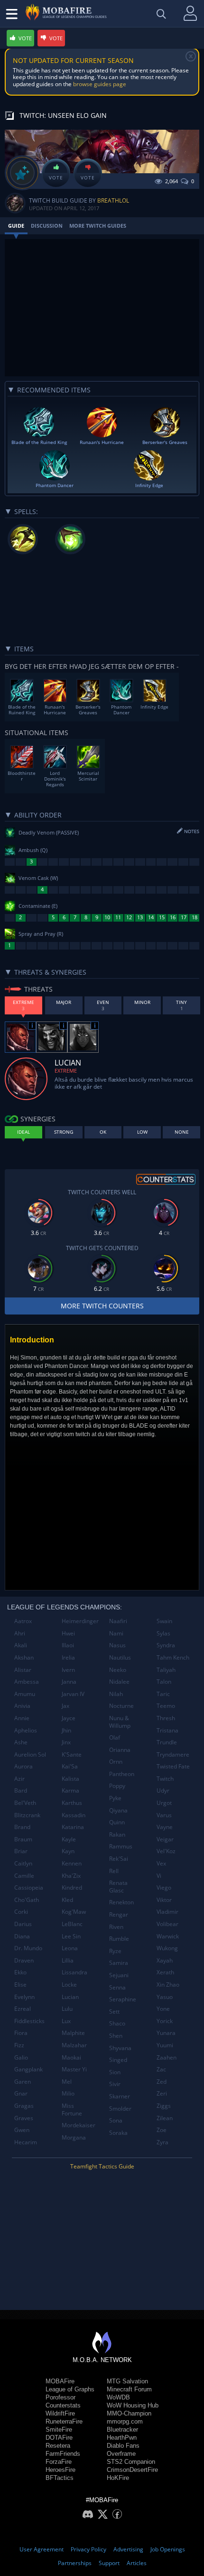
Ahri (20, 1633)
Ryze (115, 1951)
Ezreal (23, 2009)
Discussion (47, 226)
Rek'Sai (119, 1859)
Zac (161, 2069)
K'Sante (72, 1754)
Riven (116, 1927)
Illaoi (68, 1645)
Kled (67, 1900)
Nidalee (119, 1682)
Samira (119, 1963)
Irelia (68, 1657)
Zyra (162, 2142)
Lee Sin (71, 1936)
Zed (162, 2082)
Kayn (68, 1851)
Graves (24, 2118)
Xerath (165, 1972)
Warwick (168, 1936)
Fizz (19, 2045)
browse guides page (100, 84)
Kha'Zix (71, 1876)
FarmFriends (63, 2454)
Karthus (72, 1803)
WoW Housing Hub (133, 2405)
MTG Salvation (127, 2381)
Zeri (162, 2093)
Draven (24, 1960)
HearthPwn (122, 2438)
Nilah (116, 1694)
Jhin (66, 1730)
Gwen (22, 2130)
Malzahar (74, 2045)
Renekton (121, 1902)
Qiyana (118, 1810)
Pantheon (122, 1774)
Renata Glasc (118, 1887)
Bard (21, 1790)
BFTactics (60, 2478)
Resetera (58, 2446)
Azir (19, 1779)
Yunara (166, 2033)
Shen (116, 2036)
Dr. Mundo (28, 1948)
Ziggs (164, 2106)
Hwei (68, 1633)
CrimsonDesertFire (132, 2470)
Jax (65, 1706)
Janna (69, 1682)
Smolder (120, 2109)
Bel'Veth (25, 1803)
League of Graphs (70, 2389)
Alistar (23, 1670)
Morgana (74, 2137)
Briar (21, 1851)
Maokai (71, 2057)
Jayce (69, 1718)
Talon (164, 1682)
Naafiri (118, 1621)
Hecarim (26, 2142)
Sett (114, 2012)
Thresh (166, 1718)
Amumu (25, 1694)
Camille (24, 1876)
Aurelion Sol (30, 1754)
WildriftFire (60, 2413)
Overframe (121, 2454)
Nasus (117, 1645)
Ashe (21, 1742)
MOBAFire (60, 2381)
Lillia (68, 1960)
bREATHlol (113, 200)
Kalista (70, 1779)
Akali (21, 1645)
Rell (114, 1871)
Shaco (117, 2023)
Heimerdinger (80, 1621)
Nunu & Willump (120, 1722)
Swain (164, 1621)
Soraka (118, 2133)
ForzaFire (59, 2462)
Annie (22, 1718)
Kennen (72, 1863)
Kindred (72, 1888)
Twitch (165, 1779)
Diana (22, 1936)
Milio (68, 2093)
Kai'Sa (70, 1766)
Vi (159, 1876)
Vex (161, 1863)
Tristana (167, 1730)
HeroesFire (60, 2470)
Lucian (70, 1997)
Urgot (164, 1803)
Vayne (165, 1827)
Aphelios (26, 1730)
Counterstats (63, 2405)
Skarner (120, 2096)
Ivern (68, 1670)
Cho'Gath (27, 1900)
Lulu (67, 2009)
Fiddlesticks (29, 2021)
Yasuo (165, 1997)
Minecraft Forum (129, 2389)
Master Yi (74, 2069)
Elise (20, 1985)
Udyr (163, 1790)
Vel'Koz (166, 1851)
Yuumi (165, 2045)
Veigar (165, 1839)
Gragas (24, 2106)
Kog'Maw (74, 1912)
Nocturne (121, 1706)
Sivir (115, 2084)
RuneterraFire (64, 2421)
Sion (115, 2072)
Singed (118, 2060)
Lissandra (74, 1972)
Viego (164, 1888)
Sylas (163, 1633)
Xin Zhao (168, 1985)
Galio (21, 2057)
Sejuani (119, 1975)
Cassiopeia (29, 1888)
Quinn (117, 1822)
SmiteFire (59, 2429)
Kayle (69, 1839)
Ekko (20, 1972)
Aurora (23, 1766)
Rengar (119, 1914)
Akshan (24, 1657)
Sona (116, 2120)
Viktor (164, 1900)
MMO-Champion (129, 2413)
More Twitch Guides (98, 226)
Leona (70, 1948)
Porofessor (60, 2397)
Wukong (167, 1948)
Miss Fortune (72, 2110)
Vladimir (167, 1912)
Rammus (121, 1846)
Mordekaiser (79, 2125)
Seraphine (123, 1999)
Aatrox (23, 1621)
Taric (163, 1694)
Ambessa (27, 1682)
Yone (163, 2009)
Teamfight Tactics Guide (102, 2166)
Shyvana (120, 2048)
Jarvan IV (73, 1694)
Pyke (115, 1798)
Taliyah (166, 1670)
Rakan (117, 1834)
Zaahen (167, 2057)
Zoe (162, 2130)
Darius (23, 1924)
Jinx (66, 1742)
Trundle (167, 1742)
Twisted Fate (173, 1766)
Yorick (165, 2021)
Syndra (166, 1645)
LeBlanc (72, 1924)
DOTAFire (59, 2438)
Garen (23, 2082)
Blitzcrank (27, 1815)
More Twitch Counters (102, 1306)
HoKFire (118, 2478)
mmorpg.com (125, 2421)
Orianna (120, 1750)
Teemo (166, 1706)
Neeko (118, 1670)
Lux (66, 2021)
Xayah (165, 1960)
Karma (70, 1790)
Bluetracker (122, 2429)
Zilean (165, 2118)
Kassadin (74, 1815)
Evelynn (24, 1997)
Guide (16, 226)
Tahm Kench (173, 1657)
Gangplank (28, 2069)
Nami (116, 1633)
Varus (164, 1815)
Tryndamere (173, 1754)
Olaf (115, 1737)
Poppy (117, 1786)
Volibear (167, 1924)
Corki (21, 1912)
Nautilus (120, 1657)
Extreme (66, 1070)
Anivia (22, 1706)
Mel (67, 2082)
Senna (117, 1987)
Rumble (119, 1939)
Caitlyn (23, 1863)
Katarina (73, 1827)
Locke (69, 1985)
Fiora (21, 2033)
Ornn (116, 1762)
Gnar (21, 2093)
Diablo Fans (123, 2446)
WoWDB (118, 2397)
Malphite (73, 2033)
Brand (22, 1827)
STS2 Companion (131, 2462)
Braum (23, 1839)
